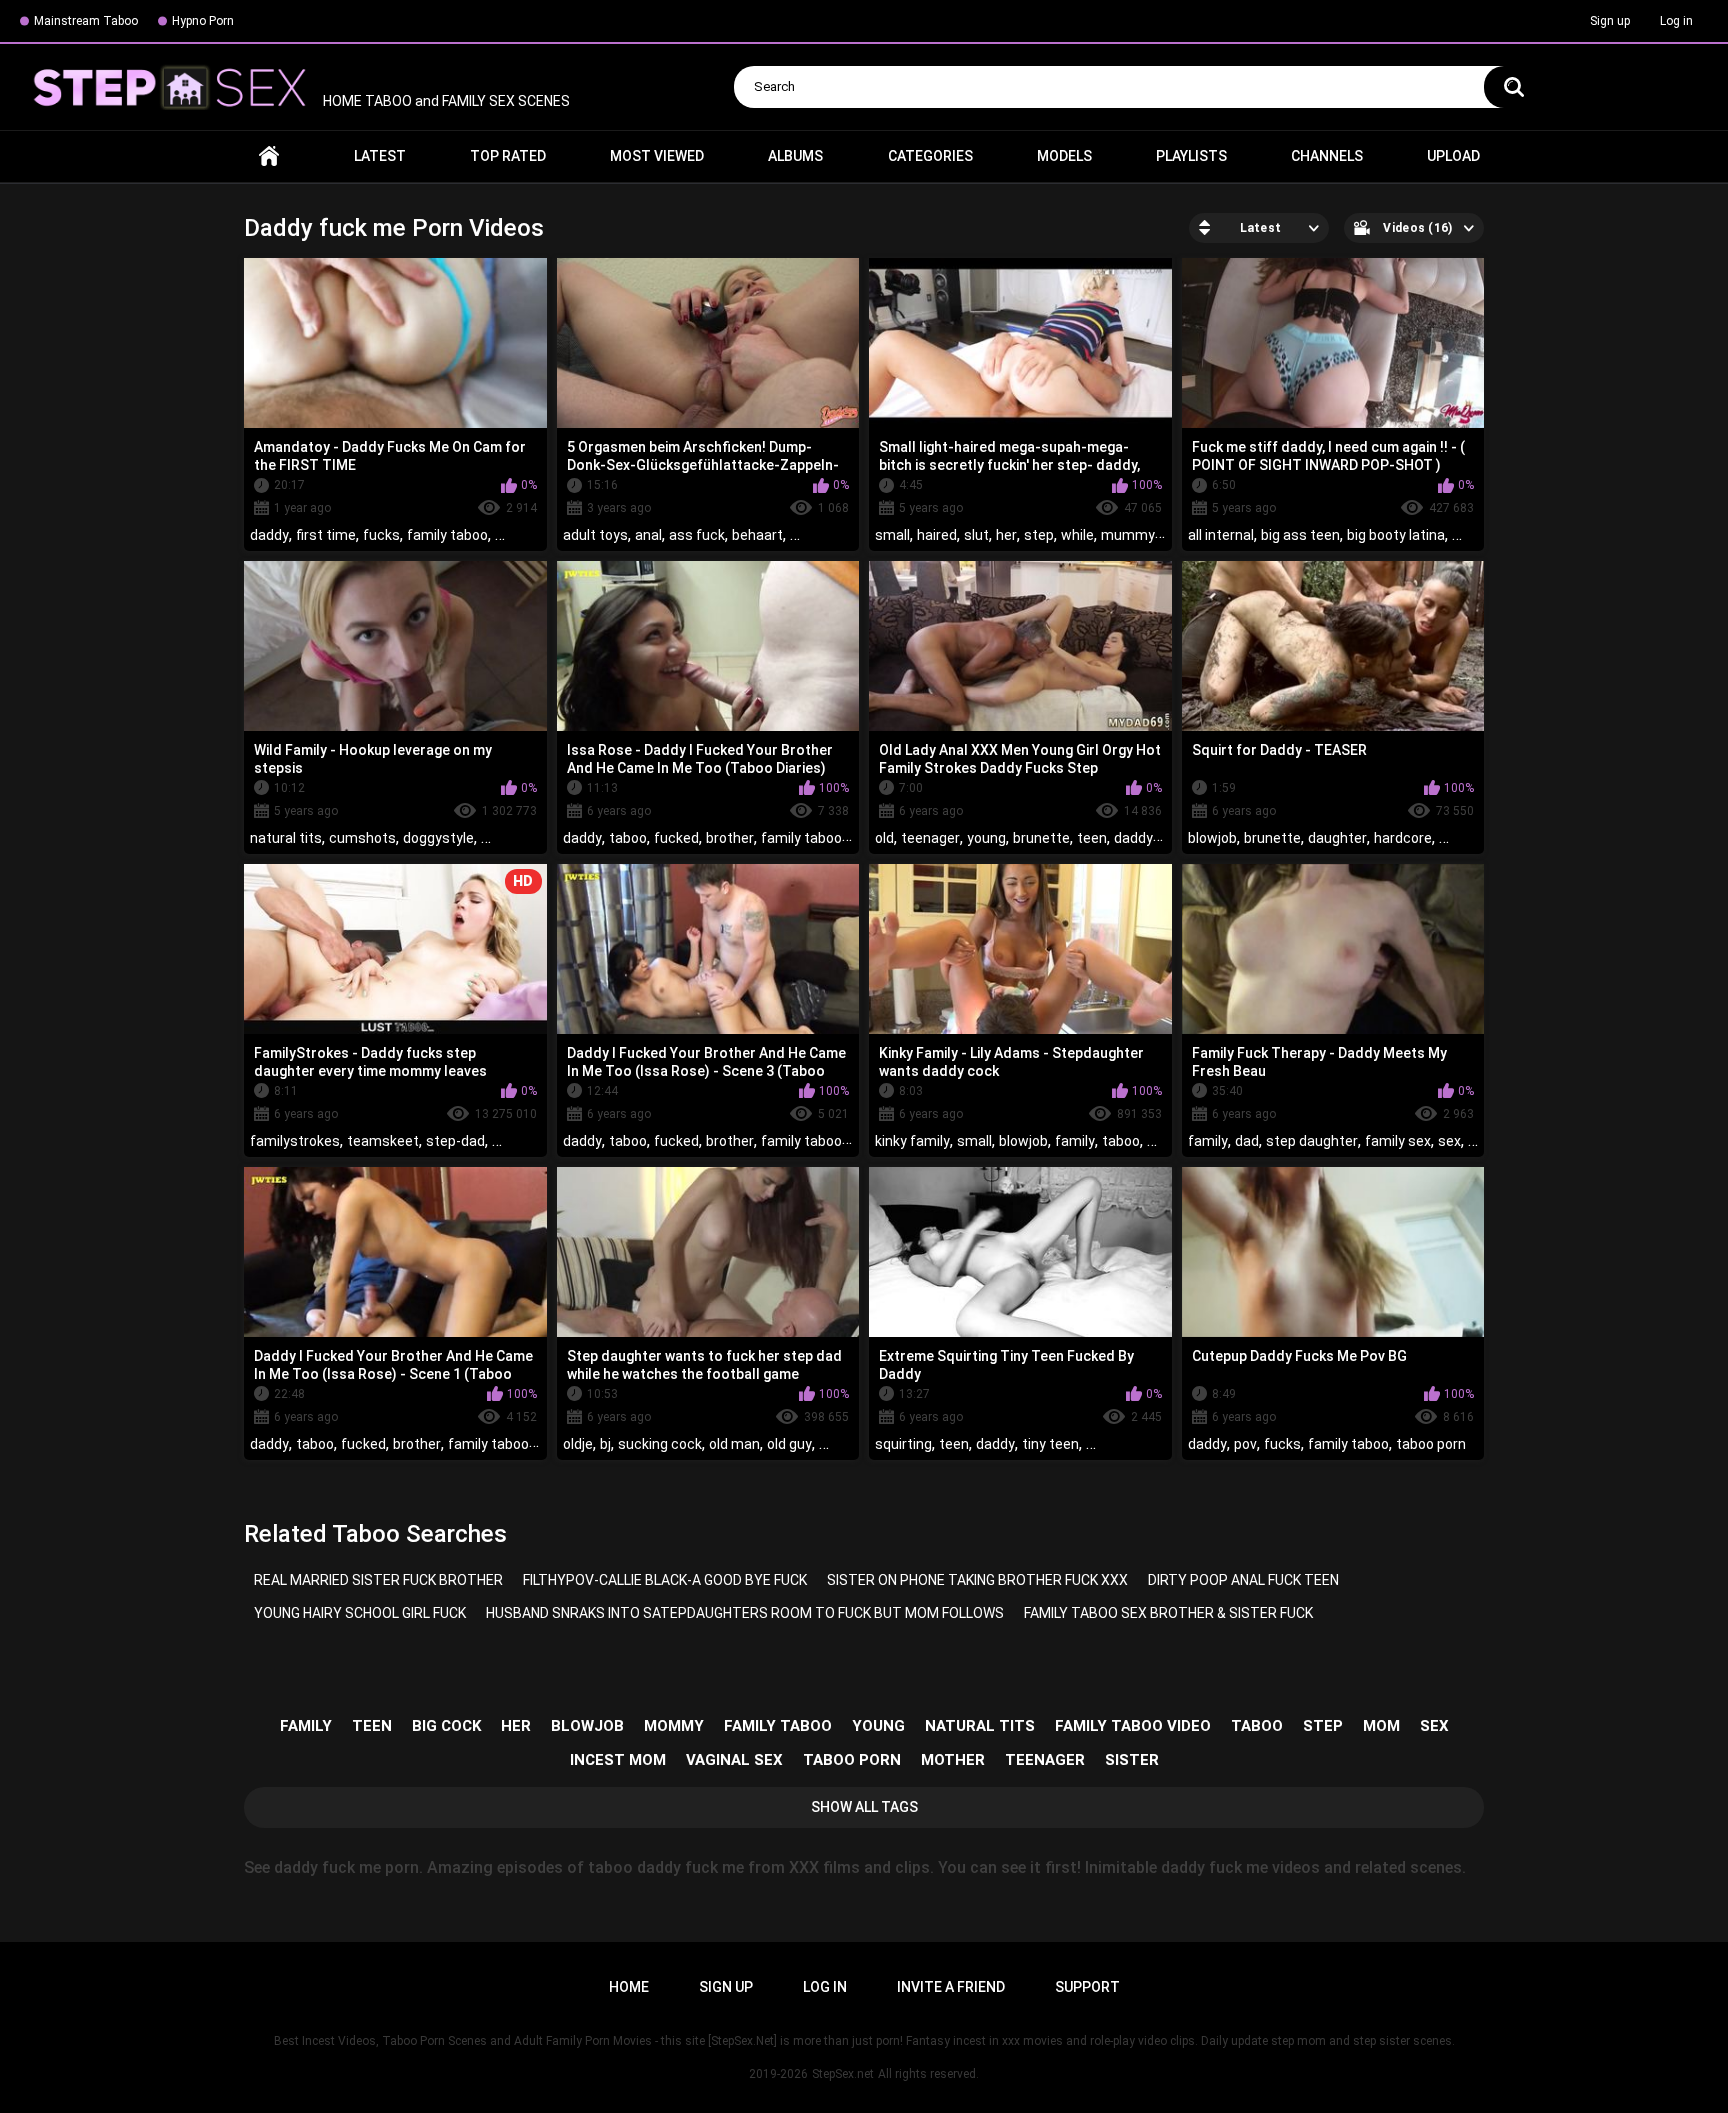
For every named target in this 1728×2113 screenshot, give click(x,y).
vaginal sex (734, 1760)
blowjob (1212, 838)
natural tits (286, 838)
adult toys (595, 535)
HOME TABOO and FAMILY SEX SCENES (445, 101)
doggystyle (438, 838)
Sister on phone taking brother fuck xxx (977, 1580)
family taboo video (1133, 1726)
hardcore (1403, 838)
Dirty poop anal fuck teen (1243, 1580)
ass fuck (697, 535)
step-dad (455, 1141)
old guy (789, 1444)
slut (976, 535)
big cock (446, 1726)
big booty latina (1396, 535)
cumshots (362, 838)
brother (730, 838)
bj (605, 1444)
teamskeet (383, 1141)
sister (1132, 1760)
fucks (381, 535)
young (986, 838)
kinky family (912, 1141)
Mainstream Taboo (86, 21)
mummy (1128, 535)
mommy (674, 1726)
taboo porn (1431, 1444)
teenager (930, 838)
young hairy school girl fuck (360, 1613)
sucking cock (660, 1444)
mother (953, 1760)
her (1006, 535)
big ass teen (1300, 535)
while (1077, 535)
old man (734, 1444)
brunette (1041, 838)
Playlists (1191, 156)
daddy (269, 535)
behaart (757, 535)
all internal (1221, 535)
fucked (676, 838)
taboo (628, 838)
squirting (903, 1444)
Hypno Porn (203, 21)
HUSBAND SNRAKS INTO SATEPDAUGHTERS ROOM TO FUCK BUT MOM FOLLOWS (745, 1613)
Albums (795, 156)
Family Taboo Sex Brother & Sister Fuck (1168, 1613)
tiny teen (1050, 1444)
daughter (1337, 838)
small (892, 535)
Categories (930, 156)
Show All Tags (864, 1807)
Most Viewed (657, 156)
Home (269, 156)
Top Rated (508, 156)
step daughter (1312, 1141)
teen (1092, 838)
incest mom (618, 1760)
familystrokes (295, 1141)
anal (648, 535)
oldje (578, 1444)
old (884, 838)
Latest (380, 156)
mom (1381, 1726)
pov (1245, 1444)
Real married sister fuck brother (378, 1580)
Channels (1327, 156)
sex (1449, 1141)
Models (1064, 156)
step (1039, 535)
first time (326, 535)
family (1075, 1141)
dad (1247, 1141)
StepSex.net (843, 2074)
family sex (1398, 1141)
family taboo (447, 535)
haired (937, 535)
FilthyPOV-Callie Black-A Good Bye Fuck (665, 1580)
